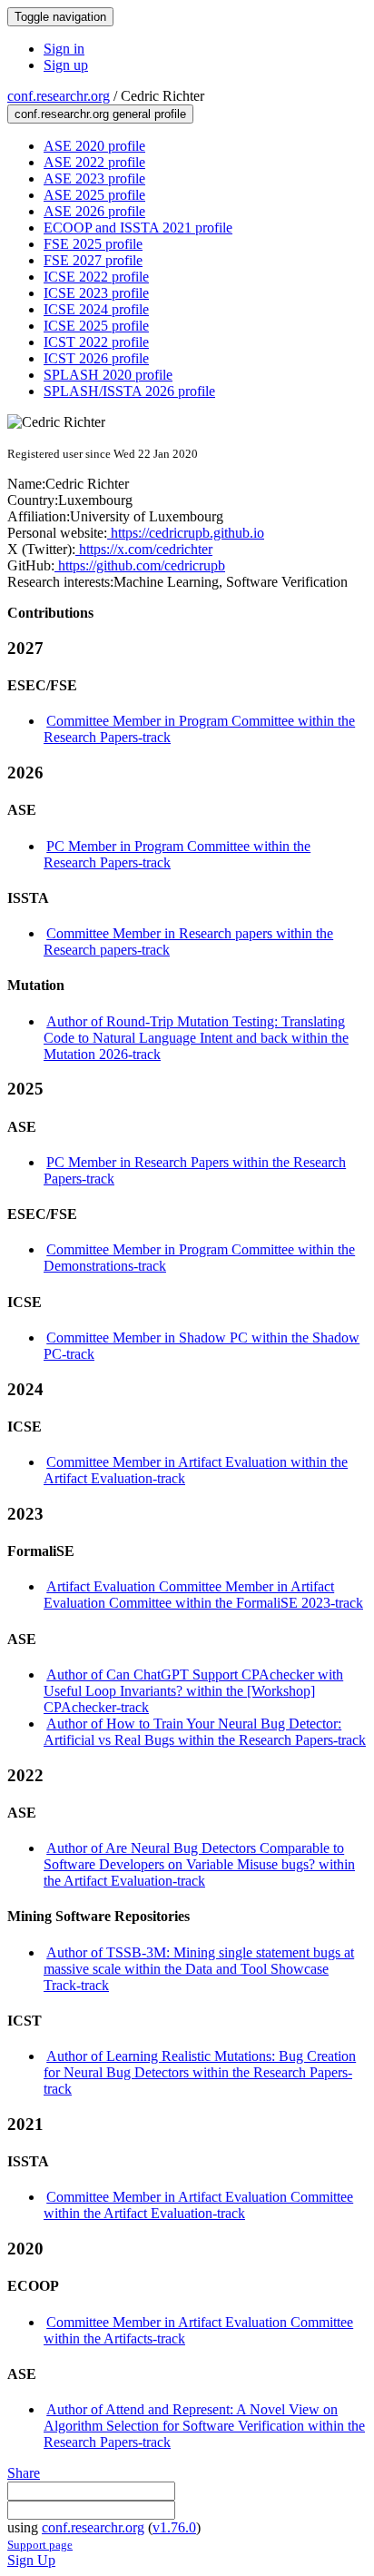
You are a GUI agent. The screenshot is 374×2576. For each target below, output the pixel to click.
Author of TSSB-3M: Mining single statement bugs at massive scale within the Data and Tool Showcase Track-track (199, 1969)
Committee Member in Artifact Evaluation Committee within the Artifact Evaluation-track (198, 2205)
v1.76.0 (174, 2527)
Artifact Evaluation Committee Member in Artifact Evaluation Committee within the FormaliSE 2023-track (203, 1595)
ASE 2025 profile (94, 195)
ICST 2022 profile (96, 342)
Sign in (64, 49)
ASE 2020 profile (94, 146)
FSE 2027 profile (93, 260)
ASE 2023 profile (94, 178)
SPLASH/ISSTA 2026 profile (129, 391)
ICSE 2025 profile (96, 326)
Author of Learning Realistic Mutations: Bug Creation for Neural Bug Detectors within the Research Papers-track (200, 2072)
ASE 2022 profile (94, 162)
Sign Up (31, 2560)
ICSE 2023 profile (96, 293)
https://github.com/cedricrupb (140, 565)
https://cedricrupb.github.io (186, 533)
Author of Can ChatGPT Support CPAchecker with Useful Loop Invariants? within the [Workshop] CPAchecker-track (193, 1691)
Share (24, 2473)
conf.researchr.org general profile (100, 114)
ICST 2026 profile (96, 358)
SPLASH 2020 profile (108, 375)
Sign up (66, 65)
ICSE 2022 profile (96, 277)
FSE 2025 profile (93, 244)
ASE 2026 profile (94, 211)
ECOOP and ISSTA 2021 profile (138, 228)
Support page (40, 2545)
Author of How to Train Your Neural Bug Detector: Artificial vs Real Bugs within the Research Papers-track (205, 1732)
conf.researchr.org (59, 96)
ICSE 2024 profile (96, 309)
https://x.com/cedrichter (144, 549)
